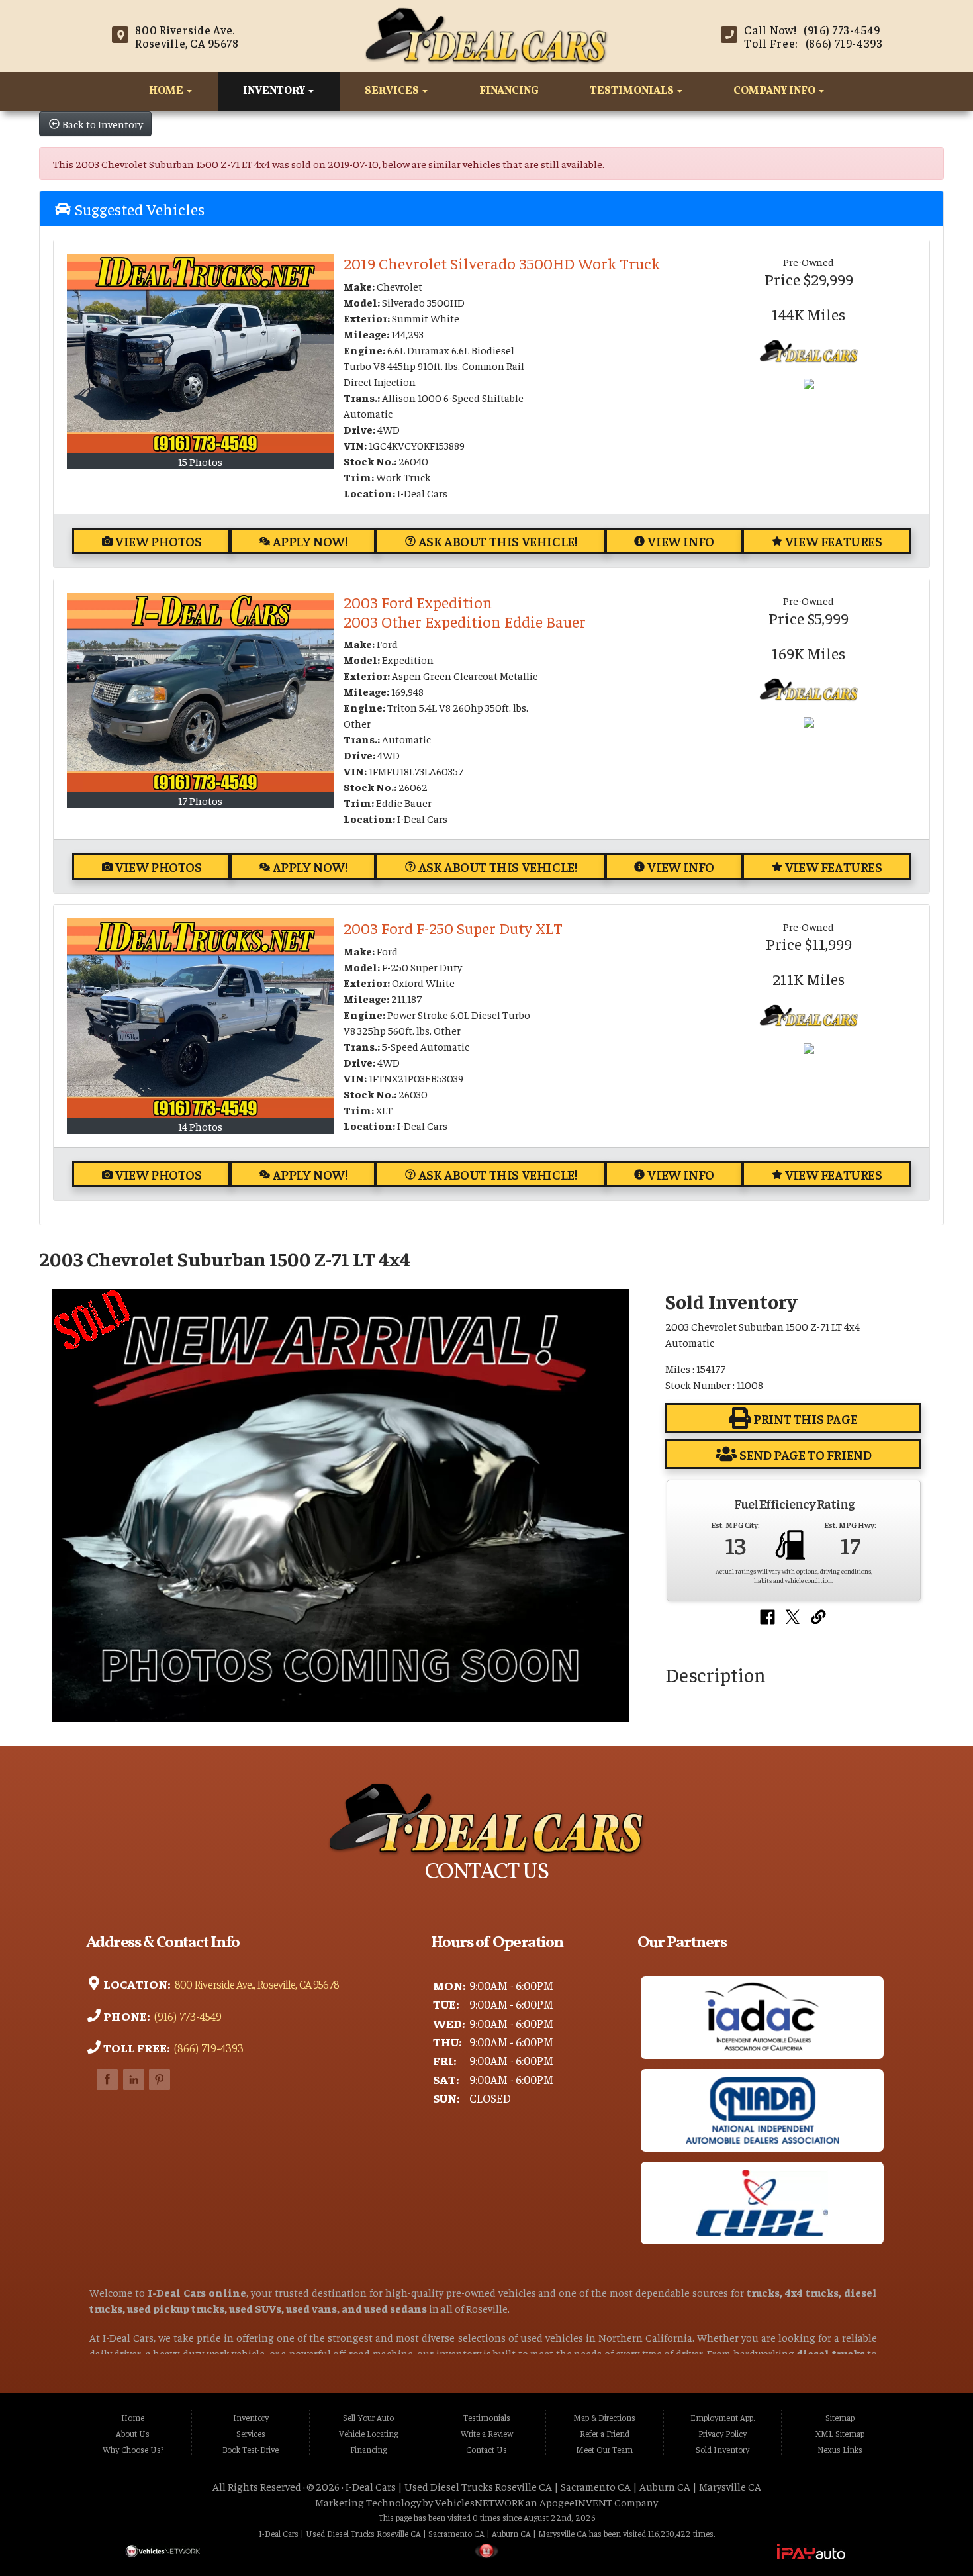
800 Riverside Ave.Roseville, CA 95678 (187, 36)
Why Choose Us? (133, 2450)
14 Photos (200, 1126)
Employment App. (722, 2418)
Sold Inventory (722, 2450)
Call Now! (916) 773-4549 (812, 30)
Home (167, 91)
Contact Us (486, 2450)
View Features (834, 541)
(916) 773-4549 (187, 2016)
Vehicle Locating (368, 2434)
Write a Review (487, 2434)
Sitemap (840, 2418)
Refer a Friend (605, 2434)
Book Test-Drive (251, 2450)
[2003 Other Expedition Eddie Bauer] (200, 692)
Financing (509, 91)
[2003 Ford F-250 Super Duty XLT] (200, 1018)
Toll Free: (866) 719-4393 (813, 43)
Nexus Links (840, 2450)
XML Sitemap (840, 2434)
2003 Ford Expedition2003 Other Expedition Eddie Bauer (465, 611)
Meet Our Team (604, 2450)
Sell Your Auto (368, 2418)
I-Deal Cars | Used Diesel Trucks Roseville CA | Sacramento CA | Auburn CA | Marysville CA (553, 2486)
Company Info (775, 91)
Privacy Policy (722, 2434)
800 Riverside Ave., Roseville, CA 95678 (255, 1984)
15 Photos (200, 461)
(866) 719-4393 (208, 2048)
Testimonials (633, 91)
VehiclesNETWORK (479, 2502)
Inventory (275, 91)
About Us (133, 2434)
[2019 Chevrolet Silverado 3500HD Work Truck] (200, 354)
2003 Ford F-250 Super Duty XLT (453, 928)
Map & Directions (604, 2418)
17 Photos (200, 800)
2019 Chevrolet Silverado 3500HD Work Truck (502, 263)
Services (393, 91)
